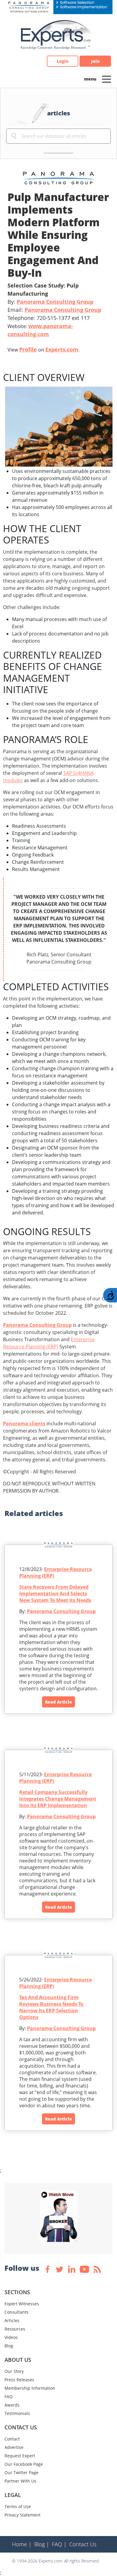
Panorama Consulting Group (55, 302)
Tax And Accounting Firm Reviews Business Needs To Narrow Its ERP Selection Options (51, 2007)
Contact (12, 2439)
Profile (28, 349)
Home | (22, 2544)
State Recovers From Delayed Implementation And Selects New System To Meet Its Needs (55, 1594)
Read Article (58, 1702)
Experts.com (62, 349)
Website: (40, 330)
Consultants (16, 2312)
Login (63, 61)
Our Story (14, 2371)
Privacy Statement (22, 2515)
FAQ (9, 2396)
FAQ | (59, 2544)
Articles (12, 2320)
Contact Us (83, 2544)
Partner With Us (20, 2481)
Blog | (42, 2544)
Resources (15, 2329)
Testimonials (17, 2413)
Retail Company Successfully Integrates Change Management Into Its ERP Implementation (58, 1799)
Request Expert (20, 2456)
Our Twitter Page (21, 2472)
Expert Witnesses (22, 2304)
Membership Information (30, 2388)
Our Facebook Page (24, 2464)
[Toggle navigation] (106, 79)
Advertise (14, 2447)
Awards (12, 2405)
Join (95, 61)
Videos (11, 2337)
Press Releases (19, 2380)
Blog (9, 2346)
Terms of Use (18, 2506)
